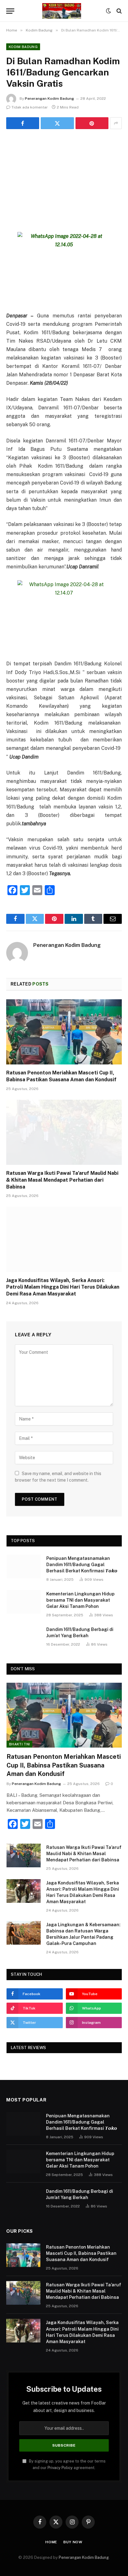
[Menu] (10, 11)
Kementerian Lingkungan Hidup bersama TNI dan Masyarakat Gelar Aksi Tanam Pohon (80, 1600)
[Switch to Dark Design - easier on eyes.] (108, 11)
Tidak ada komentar (30, 107)
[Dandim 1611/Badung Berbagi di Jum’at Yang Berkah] (24, 1638)
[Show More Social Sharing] (116, 123)
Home (51, 2542)
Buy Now (73, 2542)
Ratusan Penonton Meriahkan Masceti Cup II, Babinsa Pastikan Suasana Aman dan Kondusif (64, 1765)
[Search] (119, 11)
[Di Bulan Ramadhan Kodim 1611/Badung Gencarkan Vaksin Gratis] (64, 175)
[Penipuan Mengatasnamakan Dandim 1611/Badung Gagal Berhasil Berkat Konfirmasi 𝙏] (24, 1566)
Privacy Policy (60, 2468)
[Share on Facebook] (23, 123)
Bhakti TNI (19, 1744)
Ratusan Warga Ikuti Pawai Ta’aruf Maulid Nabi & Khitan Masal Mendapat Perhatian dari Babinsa (62, 1180)
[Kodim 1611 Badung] (62, 11)
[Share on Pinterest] (92, 123)
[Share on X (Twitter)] (57, 123)
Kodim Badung (23, 47)
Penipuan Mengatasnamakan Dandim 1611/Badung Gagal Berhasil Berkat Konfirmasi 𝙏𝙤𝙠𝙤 (82, 1565)
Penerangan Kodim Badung (49, 99)
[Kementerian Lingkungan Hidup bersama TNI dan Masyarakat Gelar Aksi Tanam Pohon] (24, 1602)
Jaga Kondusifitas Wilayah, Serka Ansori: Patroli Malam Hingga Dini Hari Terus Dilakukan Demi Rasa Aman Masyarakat (63, 1287)
